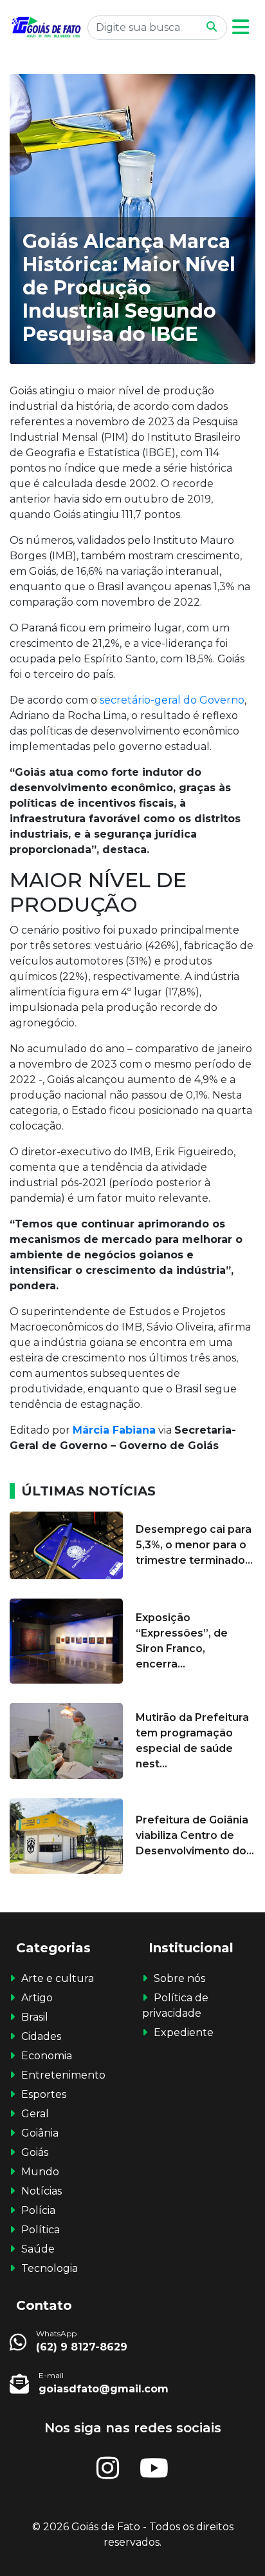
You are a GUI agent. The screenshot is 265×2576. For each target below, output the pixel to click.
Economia (47, 2056)
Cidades (41, 2036)
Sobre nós (179, 1978)
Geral (35, 2114)
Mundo (40, 2172)
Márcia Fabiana (114, 1430)
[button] (241, 27)
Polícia (38, 2210)
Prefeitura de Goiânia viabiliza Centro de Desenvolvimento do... (195, 1835)
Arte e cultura (58, 1978)
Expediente (184, 2033)
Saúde (38, 2249)
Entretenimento (63, 2075)
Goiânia (40, 2133)
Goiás (35, 2152)
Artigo (37, 1998)
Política (41, 2230)
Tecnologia (50, 2268)
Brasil (35, 2017)
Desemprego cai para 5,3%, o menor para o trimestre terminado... (194, 1545)
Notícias (41, 2191)
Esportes (44, 2094)
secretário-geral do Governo (172, 700)
